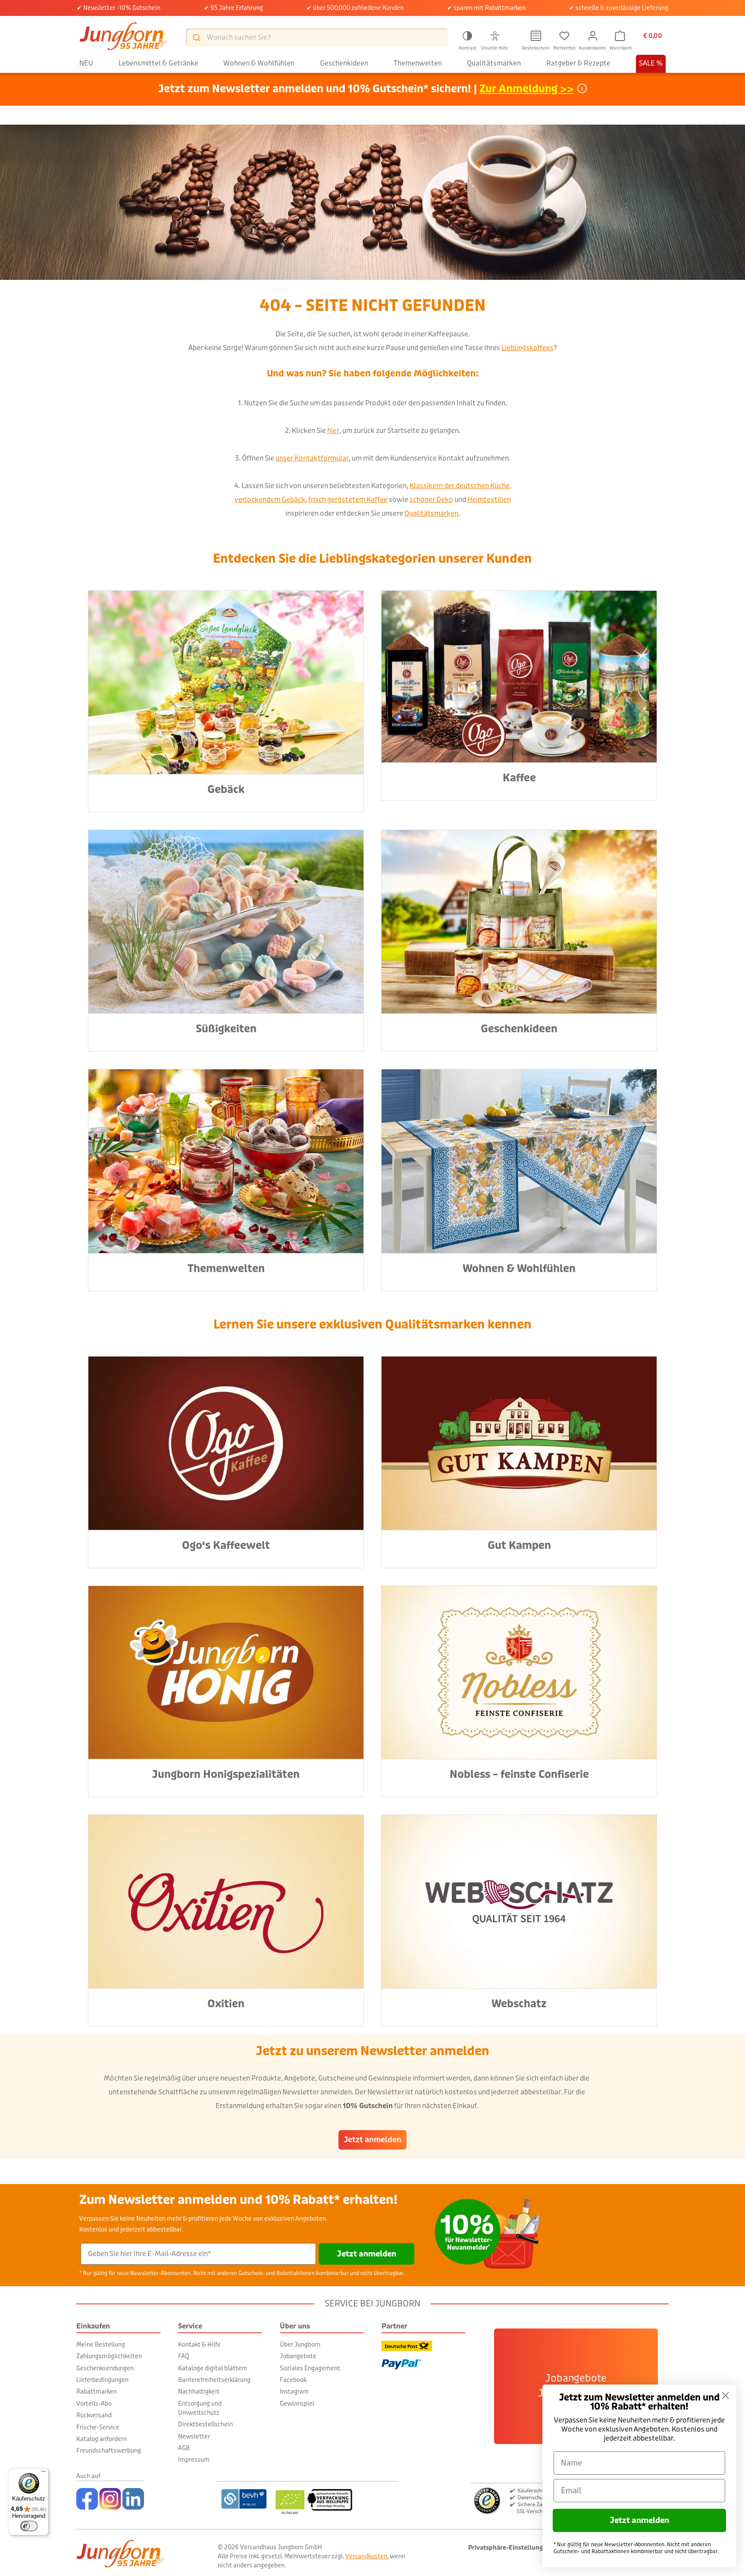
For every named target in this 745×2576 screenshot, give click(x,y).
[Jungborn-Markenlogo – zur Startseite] (124, 37)
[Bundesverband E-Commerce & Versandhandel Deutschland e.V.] (244, 2499)
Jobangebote (298, 2356)
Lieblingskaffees (527, 348)
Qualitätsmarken (431, 513)
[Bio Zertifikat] (335, 2499)
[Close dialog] (725, 2396)
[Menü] (44, 2473)
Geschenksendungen (105, 2368)
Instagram (294, 2391)
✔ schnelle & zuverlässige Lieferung (619, 8)
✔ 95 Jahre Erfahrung (233, 8)
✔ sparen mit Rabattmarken (486, 8)
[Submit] (196, 37)
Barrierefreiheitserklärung (214, 2380)
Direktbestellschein (205, 2424)
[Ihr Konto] (593, 36)
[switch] (29, 2526)
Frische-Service (98, 2427)
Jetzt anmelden (373, 2140)
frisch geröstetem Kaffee (348, 500)
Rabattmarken (97, 2391)
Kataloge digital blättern (213, 2368)
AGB (184, 2448)
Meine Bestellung (101, 2344)
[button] (467, 39)
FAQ (184, 2356)
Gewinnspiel (297, 2404)
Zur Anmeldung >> (527, 89)
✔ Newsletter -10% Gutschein (119, 8)
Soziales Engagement (310, 2368)
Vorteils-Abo (94, 2404)
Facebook (293, 2380)
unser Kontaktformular (312, 458)
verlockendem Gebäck (270, 500)
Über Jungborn (300, 2344)
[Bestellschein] (536, 36)
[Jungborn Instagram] (110, 2499)
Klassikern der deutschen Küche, (460, 486)
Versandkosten (366, 2556)
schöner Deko (431, 500)
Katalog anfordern (102, 2439)
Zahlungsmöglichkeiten (109, 2356)
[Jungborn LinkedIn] (133, 2499)
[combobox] (317, 38)
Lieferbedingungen (102, 2380)
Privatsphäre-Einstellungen (509, 2548)
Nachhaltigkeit (199, 2391)
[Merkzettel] (564, 36)
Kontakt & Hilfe (199, 2344)
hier (333, 431)
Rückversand (94, 2415)
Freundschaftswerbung (109, 2451)
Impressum (194, 2460)
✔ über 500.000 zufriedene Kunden (355, 8)
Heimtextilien (489, 500)
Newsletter (194, 2436)
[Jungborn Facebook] (87, 2499)
